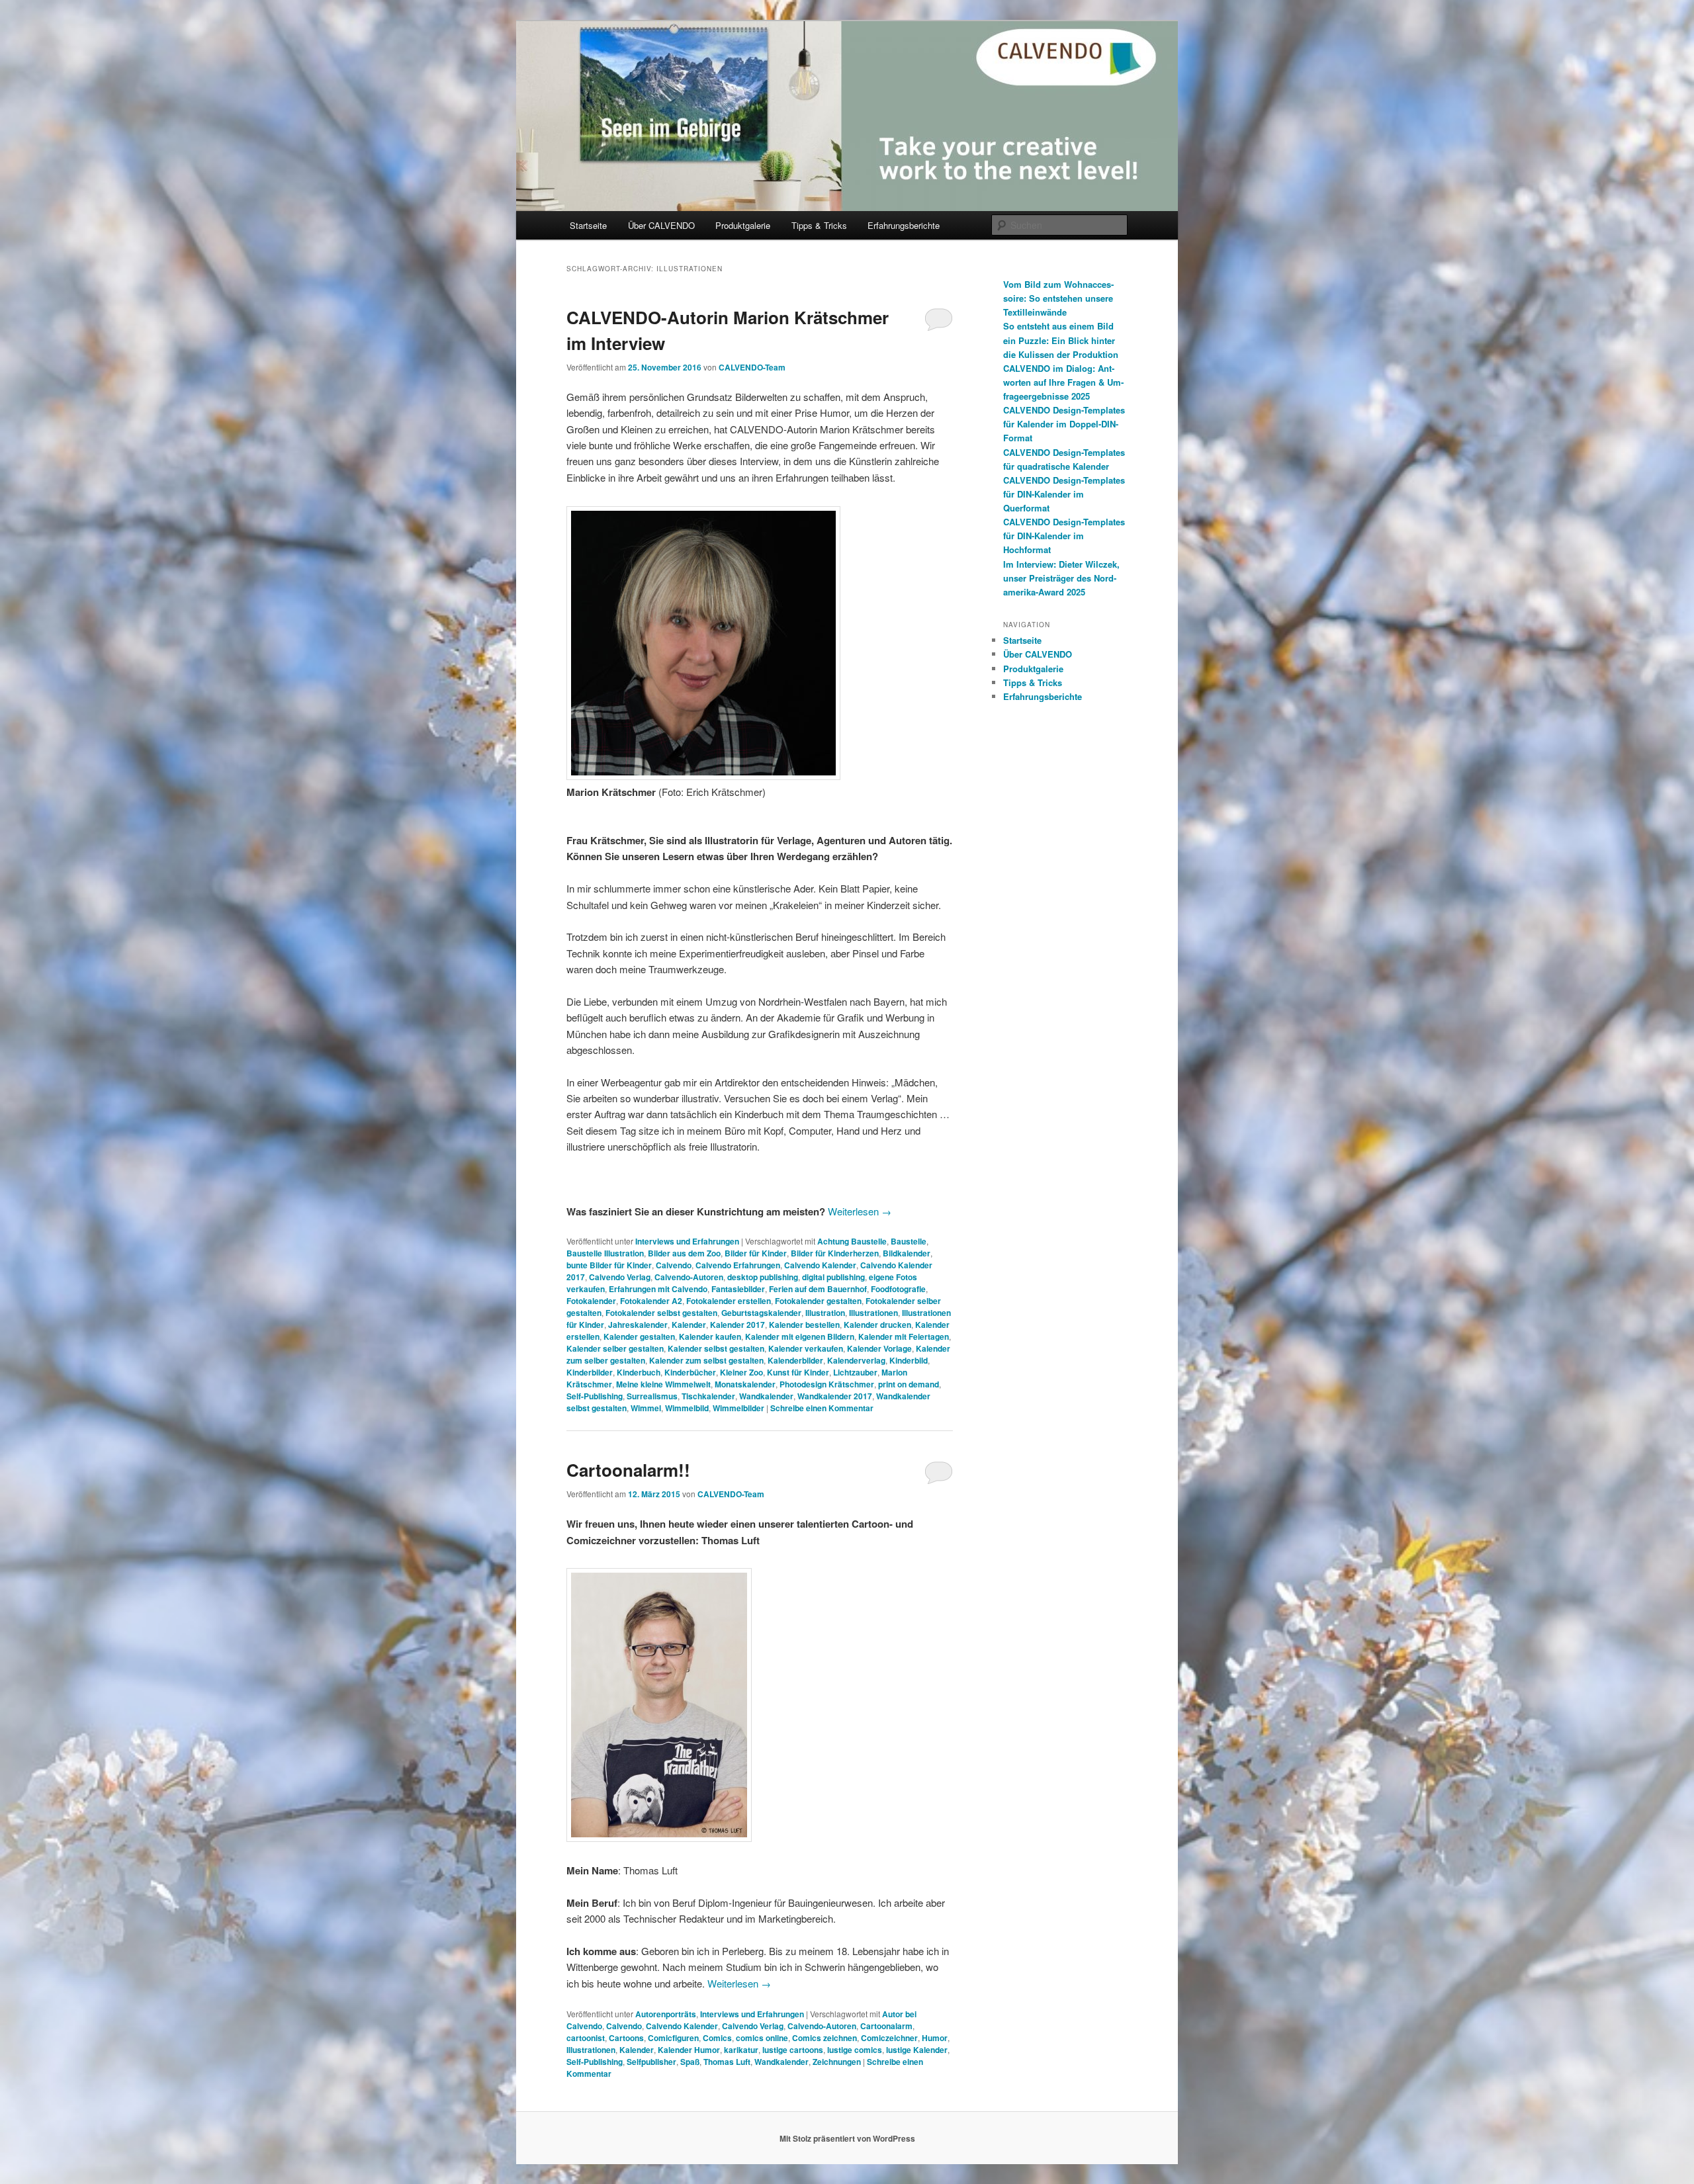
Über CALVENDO (661, 225)
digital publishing (833, 1277)
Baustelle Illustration (605, 1253)
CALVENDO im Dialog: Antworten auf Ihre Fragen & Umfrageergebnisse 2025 (1063, 382)
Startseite (588, 225)
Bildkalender (907, 1253)
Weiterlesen (860, 1211)
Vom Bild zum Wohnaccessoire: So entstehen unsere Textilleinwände (1058, 298)
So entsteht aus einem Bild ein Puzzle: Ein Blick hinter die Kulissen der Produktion (1061, 340)
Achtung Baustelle (852, 1241)
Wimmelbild (687, 1408)
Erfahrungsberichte (904, 225)
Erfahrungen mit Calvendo (658, 1289)
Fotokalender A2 (651, 1301)
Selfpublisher (651, 2062)
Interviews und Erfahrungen (687, 1241)
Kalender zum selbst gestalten (706, 1360)
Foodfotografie (898, 1289)
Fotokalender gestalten (818, 1301)
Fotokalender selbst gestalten (661, 1313)
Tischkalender (708, 1396)
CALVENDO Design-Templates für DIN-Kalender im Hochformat (1064, 536)
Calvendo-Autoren (689, 1277)
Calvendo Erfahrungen (738, 1265)
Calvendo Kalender (820, 1265)
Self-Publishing (595, 1396)
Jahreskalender (638, 1325)
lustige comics (855, 2050)
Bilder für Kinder (756, 1253)
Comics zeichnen (825, 2038)
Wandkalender (766, 1396)
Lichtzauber (855, 1372)
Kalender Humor (689, 2050)
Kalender (689, 1325)
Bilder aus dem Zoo (684, 1253)
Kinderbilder (590, 1372)
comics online (762, 2038)
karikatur (741, 2050)
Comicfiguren (673, 2038)
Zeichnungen (837, 2062)
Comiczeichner (889, 2038)
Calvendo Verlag (620, 1277)
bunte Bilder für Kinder (609, 1265)
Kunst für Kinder (798, 1372)
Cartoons (626, 2038)
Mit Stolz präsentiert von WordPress (847, 2138)
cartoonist (586, 2038)
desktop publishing (763, 1277)
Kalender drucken (877, 1325)
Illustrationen (873, 1313)
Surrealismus (652, 1396)
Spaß (690, 2062)
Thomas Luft (727, 2062)
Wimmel (646, 1408)
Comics (717, 2038)
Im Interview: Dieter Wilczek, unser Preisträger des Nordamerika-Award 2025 (1061, 578)
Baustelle (909, 1241)
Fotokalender (591, 1301)
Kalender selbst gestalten (716, 1348)
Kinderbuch (639, 1372)
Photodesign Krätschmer (827, 1384)
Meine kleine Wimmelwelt (663, 1384)
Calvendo (674, 1265)
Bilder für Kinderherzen (835, 1253)
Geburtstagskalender (761, 1313)
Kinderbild (909, 1360)
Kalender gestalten (639, 1336)
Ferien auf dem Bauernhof (818, 1289)
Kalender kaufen (710, 1336)
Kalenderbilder (795, 1360)
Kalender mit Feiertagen (904, 1336)
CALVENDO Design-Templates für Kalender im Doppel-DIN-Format (1064, 424)
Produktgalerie (743, 225)
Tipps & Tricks (819, 225)
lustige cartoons (793, 2050)
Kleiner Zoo (741, 1372)
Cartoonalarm (886, 2026)
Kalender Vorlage (879, 1348)
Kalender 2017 (737, 1325)
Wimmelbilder (738, 1408)
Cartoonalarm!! (628, 1470)
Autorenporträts (666, 2014)
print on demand (909, 1384)
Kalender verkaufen (806, 1348)
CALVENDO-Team (752, 367)
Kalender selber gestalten (615, 1348)
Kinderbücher (690, 1372)
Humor (935, 2038)
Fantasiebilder (738, 1289)
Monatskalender (745, 1384)
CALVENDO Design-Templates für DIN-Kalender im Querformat (1064, 494)
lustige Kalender (917, 2050)
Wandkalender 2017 (835, 1396)
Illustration (825, 1313)
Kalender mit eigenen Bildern (800, 1336)
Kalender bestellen (804, 1325)
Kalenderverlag (856, 1360)
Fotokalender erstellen (729, 1301)
